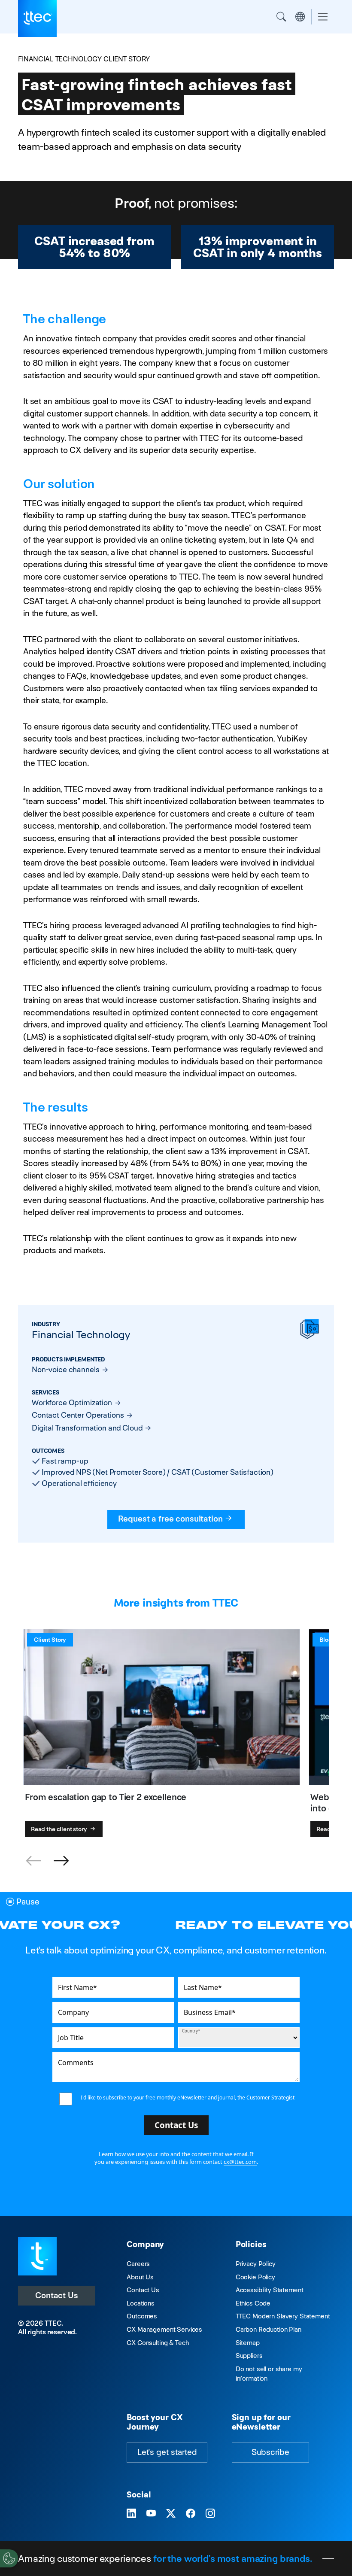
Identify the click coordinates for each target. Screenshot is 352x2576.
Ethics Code (253, 2303)
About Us (140, 2277)
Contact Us (57, 2295)
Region (300, 17)
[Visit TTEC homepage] (37, 2256)
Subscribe (270, 2452)
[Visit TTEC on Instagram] (210, 2514)
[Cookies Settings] (9, 2558)
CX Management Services (164, 2329)
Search (281, 17)
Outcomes (142, 2316)
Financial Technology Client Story (84, 59)
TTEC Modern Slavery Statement (283, 2316)
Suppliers (249, 2356)
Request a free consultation (170, 1519)
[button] (61, 1861)
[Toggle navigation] (323, 17)
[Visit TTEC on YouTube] (151, 2514)
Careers (138, 2264)
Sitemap (248, 2343)
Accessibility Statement (270, 2290)
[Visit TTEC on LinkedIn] (131, 2514)
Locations (141, 2303)
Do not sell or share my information (269, 2374)
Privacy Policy (256, 2264)
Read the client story (60, 1829)
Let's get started (167, 2452)
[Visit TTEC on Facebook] (191, 2514)
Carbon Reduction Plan (269, 2329)
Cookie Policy (255, 2277)
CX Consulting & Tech (158, 2343)
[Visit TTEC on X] (171, 2514)
